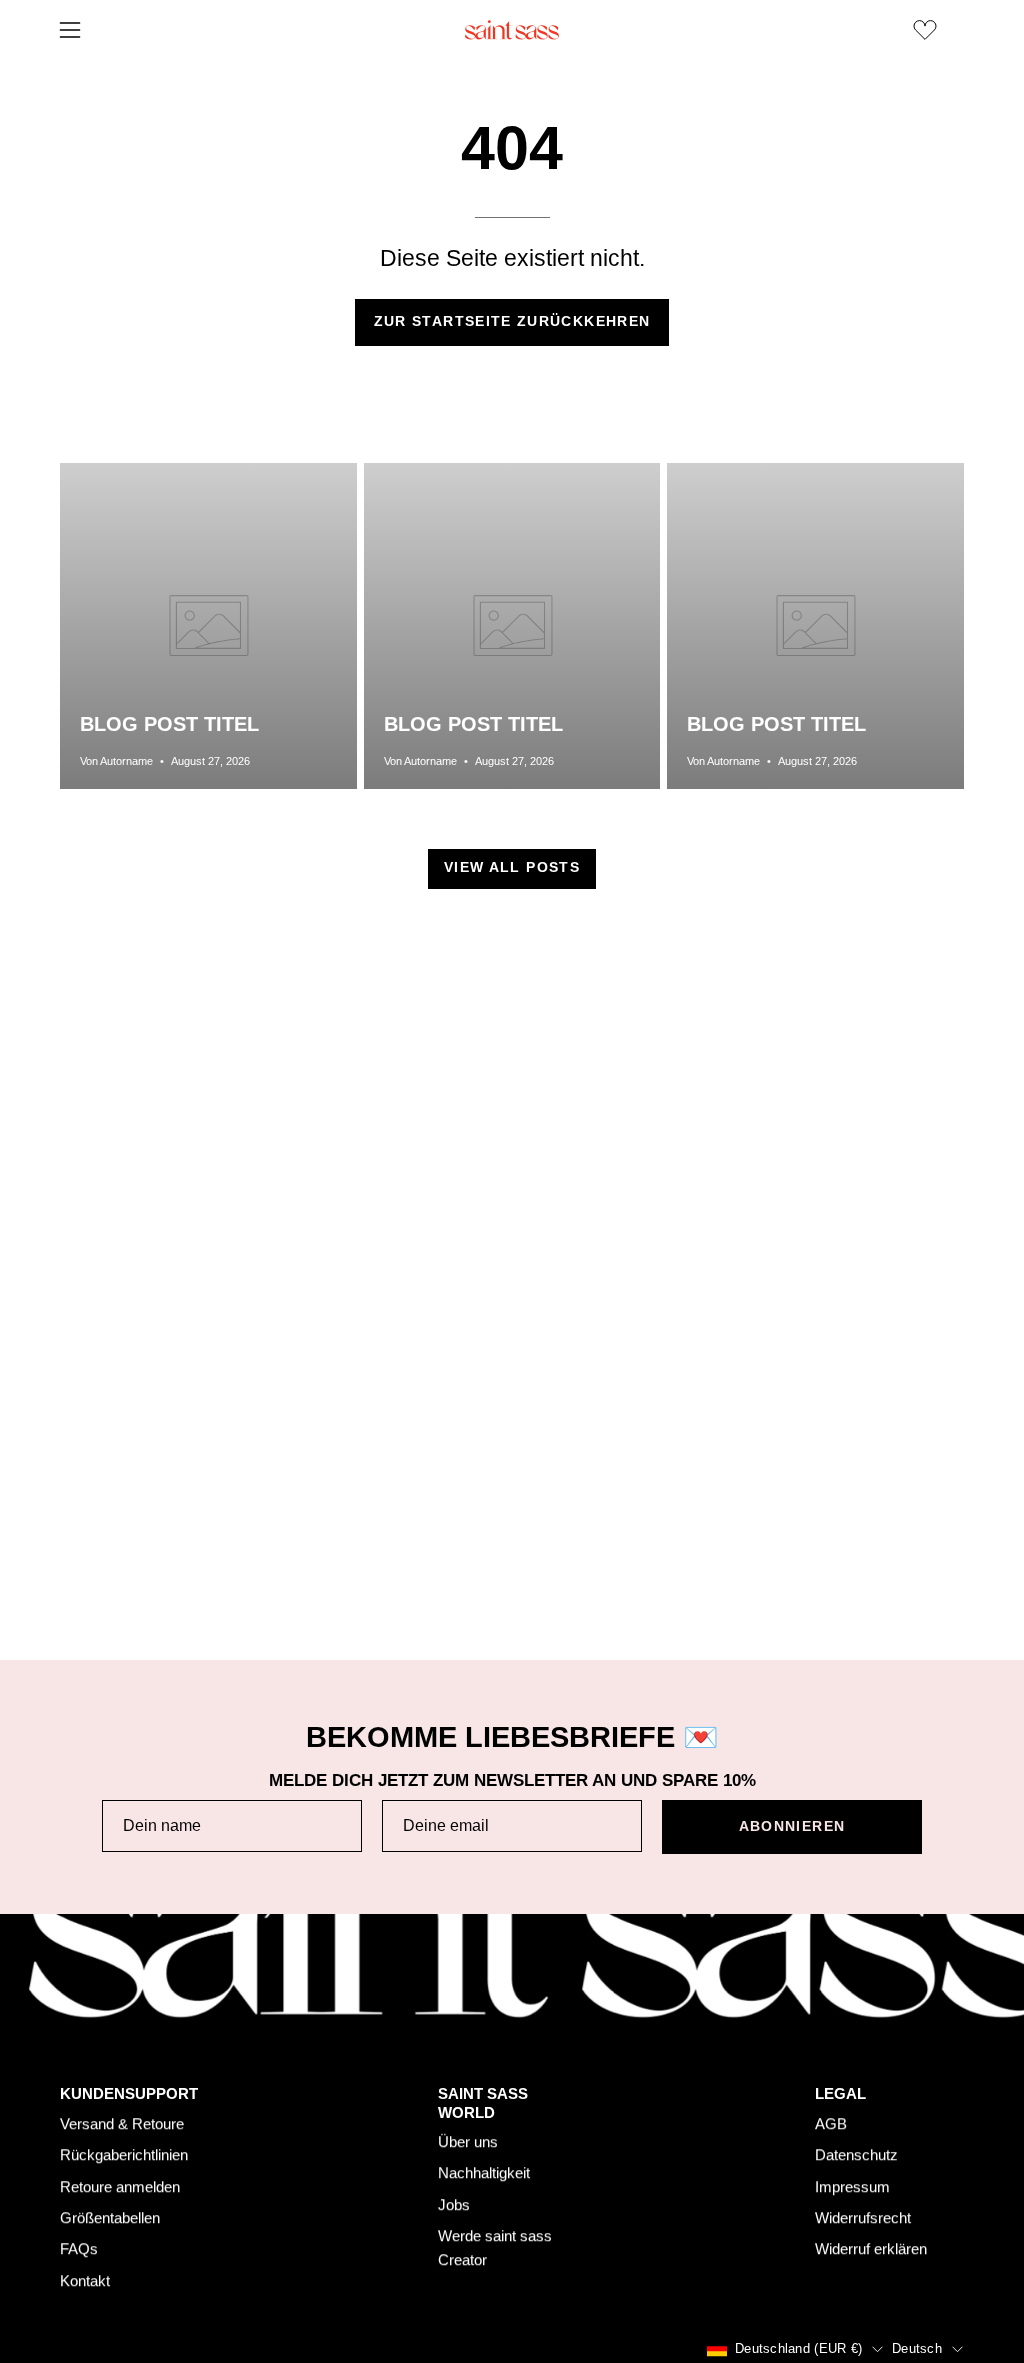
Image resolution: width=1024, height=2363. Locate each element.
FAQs (79, 2248)
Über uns (468, 2142)
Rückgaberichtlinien (124, 2154)
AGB (831, 2123)
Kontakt (85, 2280)
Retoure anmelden (120, 2186)
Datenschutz (856, 2154)
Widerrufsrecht (863, 2217)
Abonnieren (792, 1826)
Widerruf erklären (871, 2248)
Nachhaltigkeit (484, 2173)
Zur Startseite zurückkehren (512, 321)
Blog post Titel (169, 724)
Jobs (454, 2204)
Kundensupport (129, 2093)
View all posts (512, 867)
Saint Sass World (483, 2103)
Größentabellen (110, 2217)
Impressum (852, 2186)
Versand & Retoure (122, 2123)
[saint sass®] (512, 30)
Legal (840, 2093)
